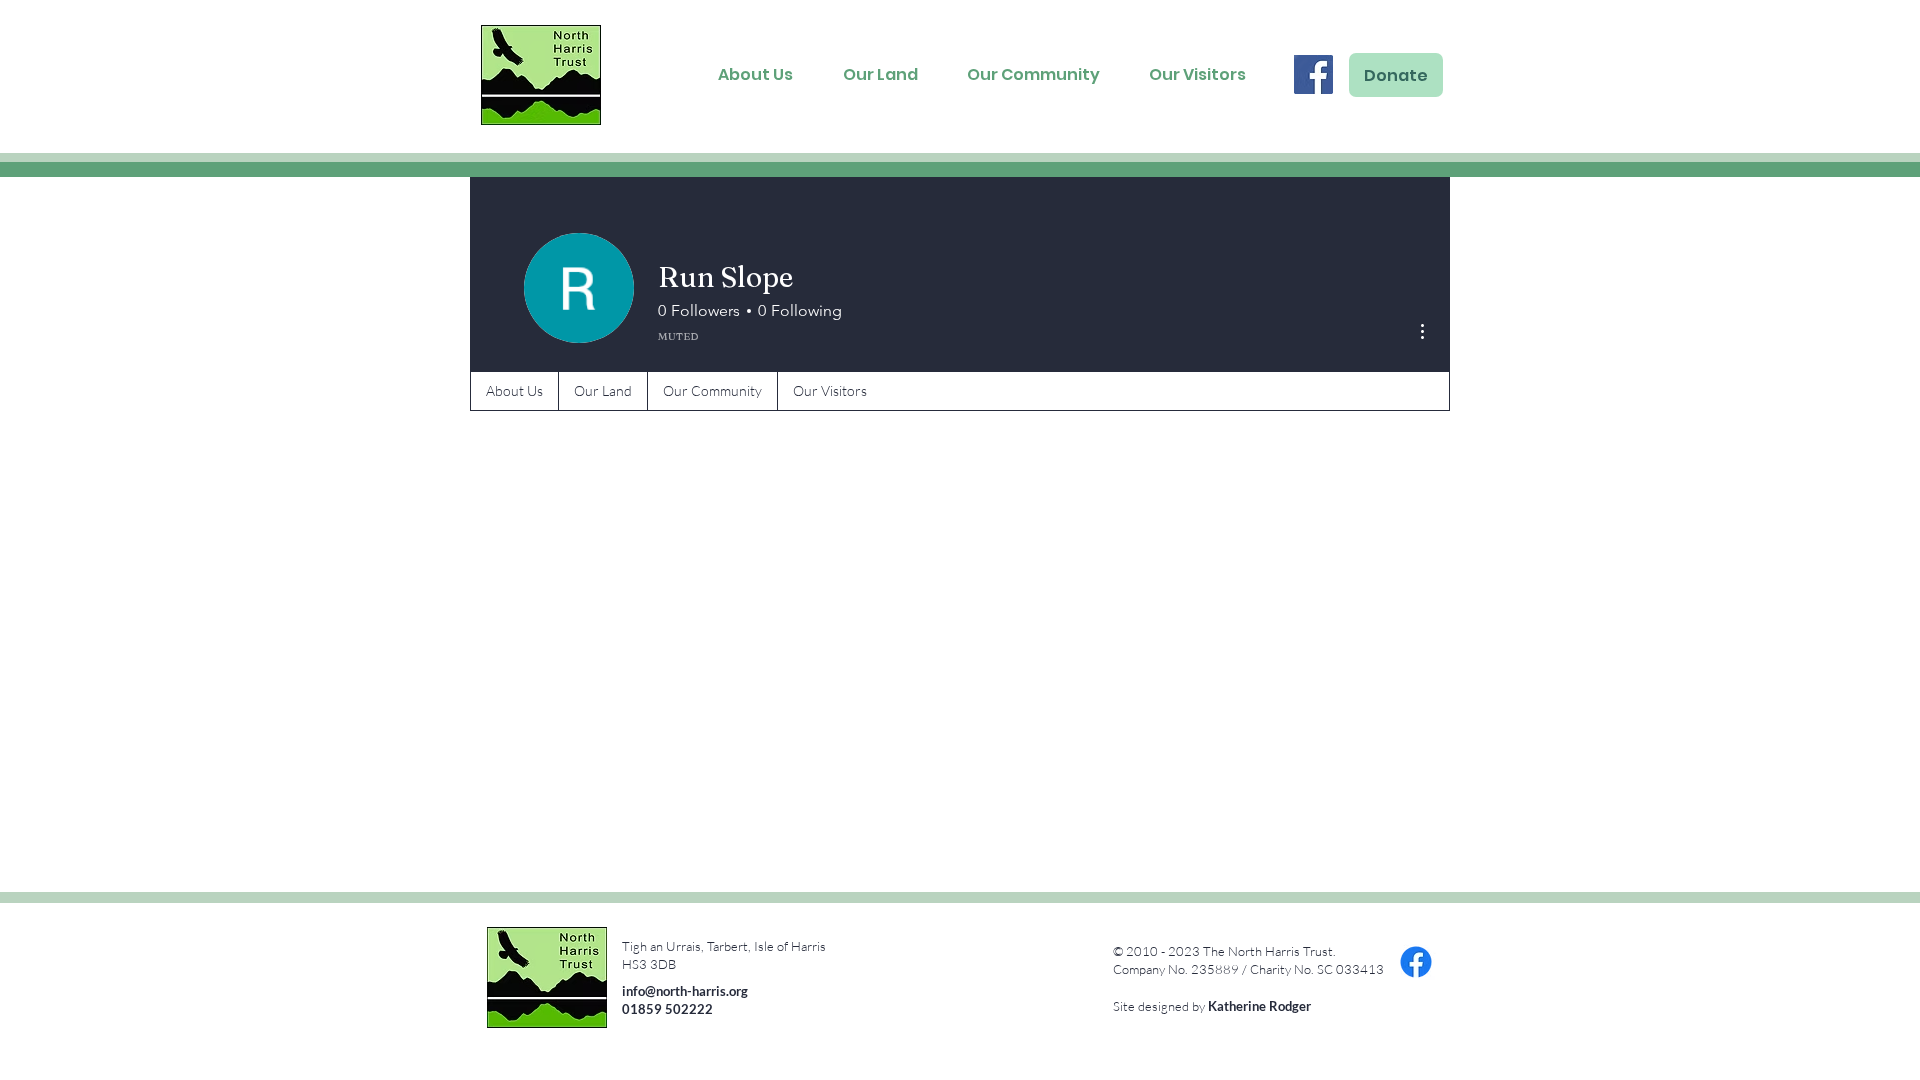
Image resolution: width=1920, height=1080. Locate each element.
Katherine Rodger (1259, 1006)
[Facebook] (1313, 74)
